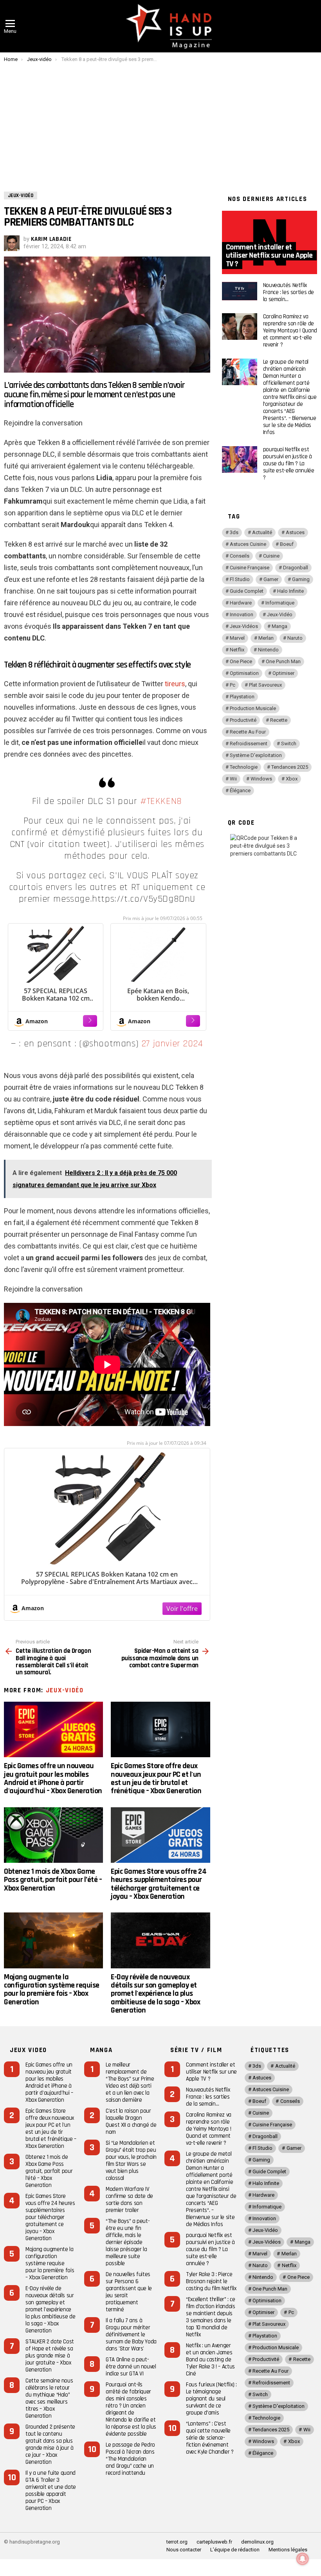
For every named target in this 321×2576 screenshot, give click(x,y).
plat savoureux (265, 685)
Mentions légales (288, 2550)
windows (261, 779)
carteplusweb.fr (214, 2542)
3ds (234, 532)
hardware (241, 603)
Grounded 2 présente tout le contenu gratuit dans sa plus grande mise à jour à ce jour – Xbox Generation (50, 2444)
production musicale (253, 708)
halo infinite (290, 591)
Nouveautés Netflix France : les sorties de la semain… (289, 292)
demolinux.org (257, 2542)
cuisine (271, 556)
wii (233, 779)
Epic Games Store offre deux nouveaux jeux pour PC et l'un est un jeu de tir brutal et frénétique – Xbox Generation (156, 1778)
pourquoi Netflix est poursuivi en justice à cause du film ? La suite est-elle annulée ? (289, 464)
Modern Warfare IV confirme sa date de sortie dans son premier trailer (129, 2200)
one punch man (283, 661)
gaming (301, 579)
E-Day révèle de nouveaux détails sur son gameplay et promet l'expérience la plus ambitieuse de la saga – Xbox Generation (155, 1994)
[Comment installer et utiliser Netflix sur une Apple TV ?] (270, 242)
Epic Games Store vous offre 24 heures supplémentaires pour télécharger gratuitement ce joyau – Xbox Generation (159, 1884)
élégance (240, 790)
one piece (241, 661)
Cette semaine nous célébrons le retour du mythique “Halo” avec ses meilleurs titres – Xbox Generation (49, 2398)
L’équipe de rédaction (235, 2550)
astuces (295, 532)
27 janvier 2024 (172, 1044)
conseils (240, 556)
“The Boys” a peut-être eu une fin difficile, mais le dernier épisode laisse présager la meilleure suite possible (128, 2242)
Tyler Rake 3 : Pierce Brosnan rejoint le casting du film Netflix (211, 2281)
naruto (295, 638)
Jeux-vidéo (65, 1690)
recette (279, 720)
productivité (243, 720)
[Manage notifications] (303, 2559)
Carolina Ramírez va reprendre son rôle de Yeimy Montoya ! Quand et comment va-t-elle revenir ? (290, 331)
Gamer (271, 579)
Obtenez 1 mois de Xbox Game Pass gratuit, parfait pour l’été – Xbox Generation (53, 1880)
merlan (266, 638)
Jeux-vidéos (244, 626)
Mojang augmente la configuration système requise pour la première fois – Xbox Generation (52, 1989)
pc (233, 685)
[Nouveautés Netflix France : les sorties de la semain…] (240, 291)
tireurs (175, 684)
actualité (262, 532)
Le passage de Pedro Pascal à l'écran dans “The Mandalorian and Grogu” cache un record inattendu (130, 2459)
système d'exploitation (256, 755)
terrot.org (177, 2542)
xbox (292, 779)
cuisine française (250, 568)
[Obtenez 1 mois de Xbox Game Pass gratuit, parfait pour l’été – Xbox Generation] (53, 1835)
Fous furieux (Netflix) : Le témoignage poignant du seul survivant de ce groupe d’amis (211, 2399)
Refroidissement (249, 744)
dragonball (296, 568)
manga (280, 626)
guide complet (247, 591)
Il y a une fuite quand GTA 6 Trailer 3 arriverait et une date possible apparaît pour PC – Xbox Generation (51, 2491)
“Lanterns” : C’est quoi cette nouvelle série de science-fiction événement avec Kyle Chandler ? (210, 2438)
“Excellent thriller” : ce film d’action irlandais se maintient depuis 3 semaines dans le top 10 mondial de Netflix (211, 2317)
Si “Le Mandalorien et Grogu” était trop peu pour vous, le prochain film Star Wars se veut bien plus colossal (131, 2161)
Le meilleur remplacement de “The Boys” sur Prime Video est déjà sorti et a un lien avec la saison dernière (130, 2082)
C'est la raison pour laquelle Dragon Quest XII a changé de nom (131, 2121)
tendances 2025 (290, 767)
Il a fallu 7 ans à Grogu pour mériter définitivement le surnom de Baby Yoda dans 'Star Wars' (131, 2335)
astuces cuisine (248, 544)
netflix (237, 650)
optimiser (283, 673)
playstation (242, 697)
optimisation (244, 673)
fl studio (240, 579)
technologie (244, 767)
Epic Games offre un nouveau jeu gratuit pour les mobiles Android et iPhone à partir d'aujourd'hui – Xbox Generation (53, 1778)
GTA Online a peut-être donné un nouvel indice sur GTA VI (131, 2367)
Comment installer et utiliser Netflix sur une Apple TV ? (211, 2072)
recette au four (248, 732)
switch (289, 744)
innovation (242, 614)
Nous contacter (184, 2550)
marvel (237, 638)
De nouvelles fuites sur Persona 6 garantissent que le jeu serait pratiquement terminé (129, 2292)
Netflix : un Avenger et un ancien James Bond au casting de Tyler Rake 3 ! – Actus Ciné (210, 2360)
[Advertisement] (160, 121)
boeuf (287, 544)
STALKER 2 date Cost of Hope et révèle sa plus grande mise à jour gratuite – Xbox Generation (50, 2356)
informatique (280, 603)
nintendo (268, 650)
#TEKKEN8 (161, 801)
